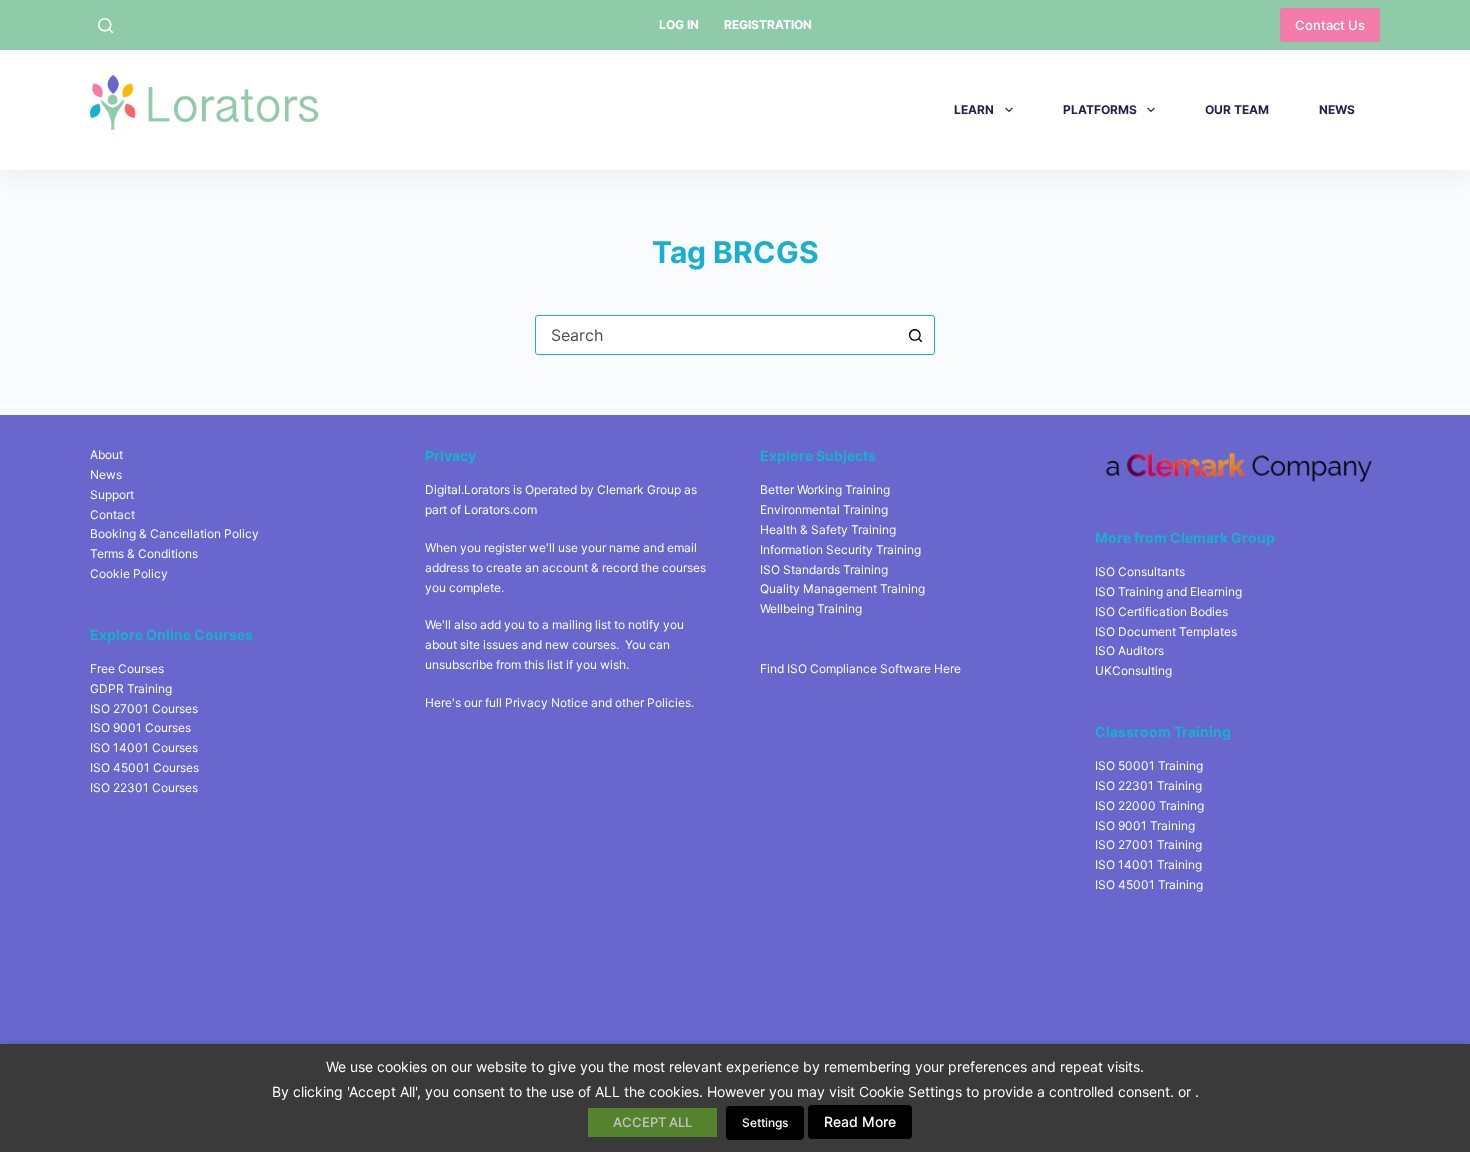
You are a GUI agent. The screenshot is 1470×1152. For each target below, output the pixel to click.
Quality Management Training (842, 588)
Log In (679, 24)
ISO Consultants (1140, 571)
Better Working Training (825, 489)
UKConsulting (1133, 670)
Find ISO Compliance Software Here (860, 668)
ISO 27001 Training (1148, 844)
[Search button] (915, 335)
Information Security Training (840, 549)
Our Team (1237, 109)
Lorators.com (500, 509)
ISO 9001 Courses (140, 727)
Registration (768, 24)
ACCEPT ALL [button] (652, 1122)
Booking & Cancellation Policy (174, 533)
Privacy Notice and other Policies (598, 702)
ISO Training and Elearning (1168, 591)
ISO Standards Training (824, 569)
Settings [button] (765, 1122)
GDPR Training (131, 688)
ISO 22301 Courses (144, 787)
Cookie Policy (129, 573)
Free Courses (127, 668)
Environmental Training (824, 509)
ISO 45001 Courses (144, 767)
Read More (860, 1121)
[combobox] (716, 335)
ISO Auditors (1129, 650)
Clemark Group (639, 489)
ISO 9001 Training (1145, 825)
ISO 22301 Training (1148, 785)
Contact (112, 514)
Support (112, 494)
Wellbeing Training (811, 608)
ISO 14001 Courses (144, 747)
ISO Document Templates (1166, 631)
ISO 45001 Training (1149, 884)
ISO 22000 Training (1149, 805)
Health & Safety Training (828, 529)
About (106, 454)
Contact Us (1330, 25)
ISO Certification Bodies (1161, 611)
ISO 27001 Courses (144, 708)
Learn (974, 109)
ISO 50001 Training (1149, 765)
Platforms (1100, 109)
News (1337, 109)
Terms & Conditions (144, 553)
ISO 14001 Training (1148, 864)
